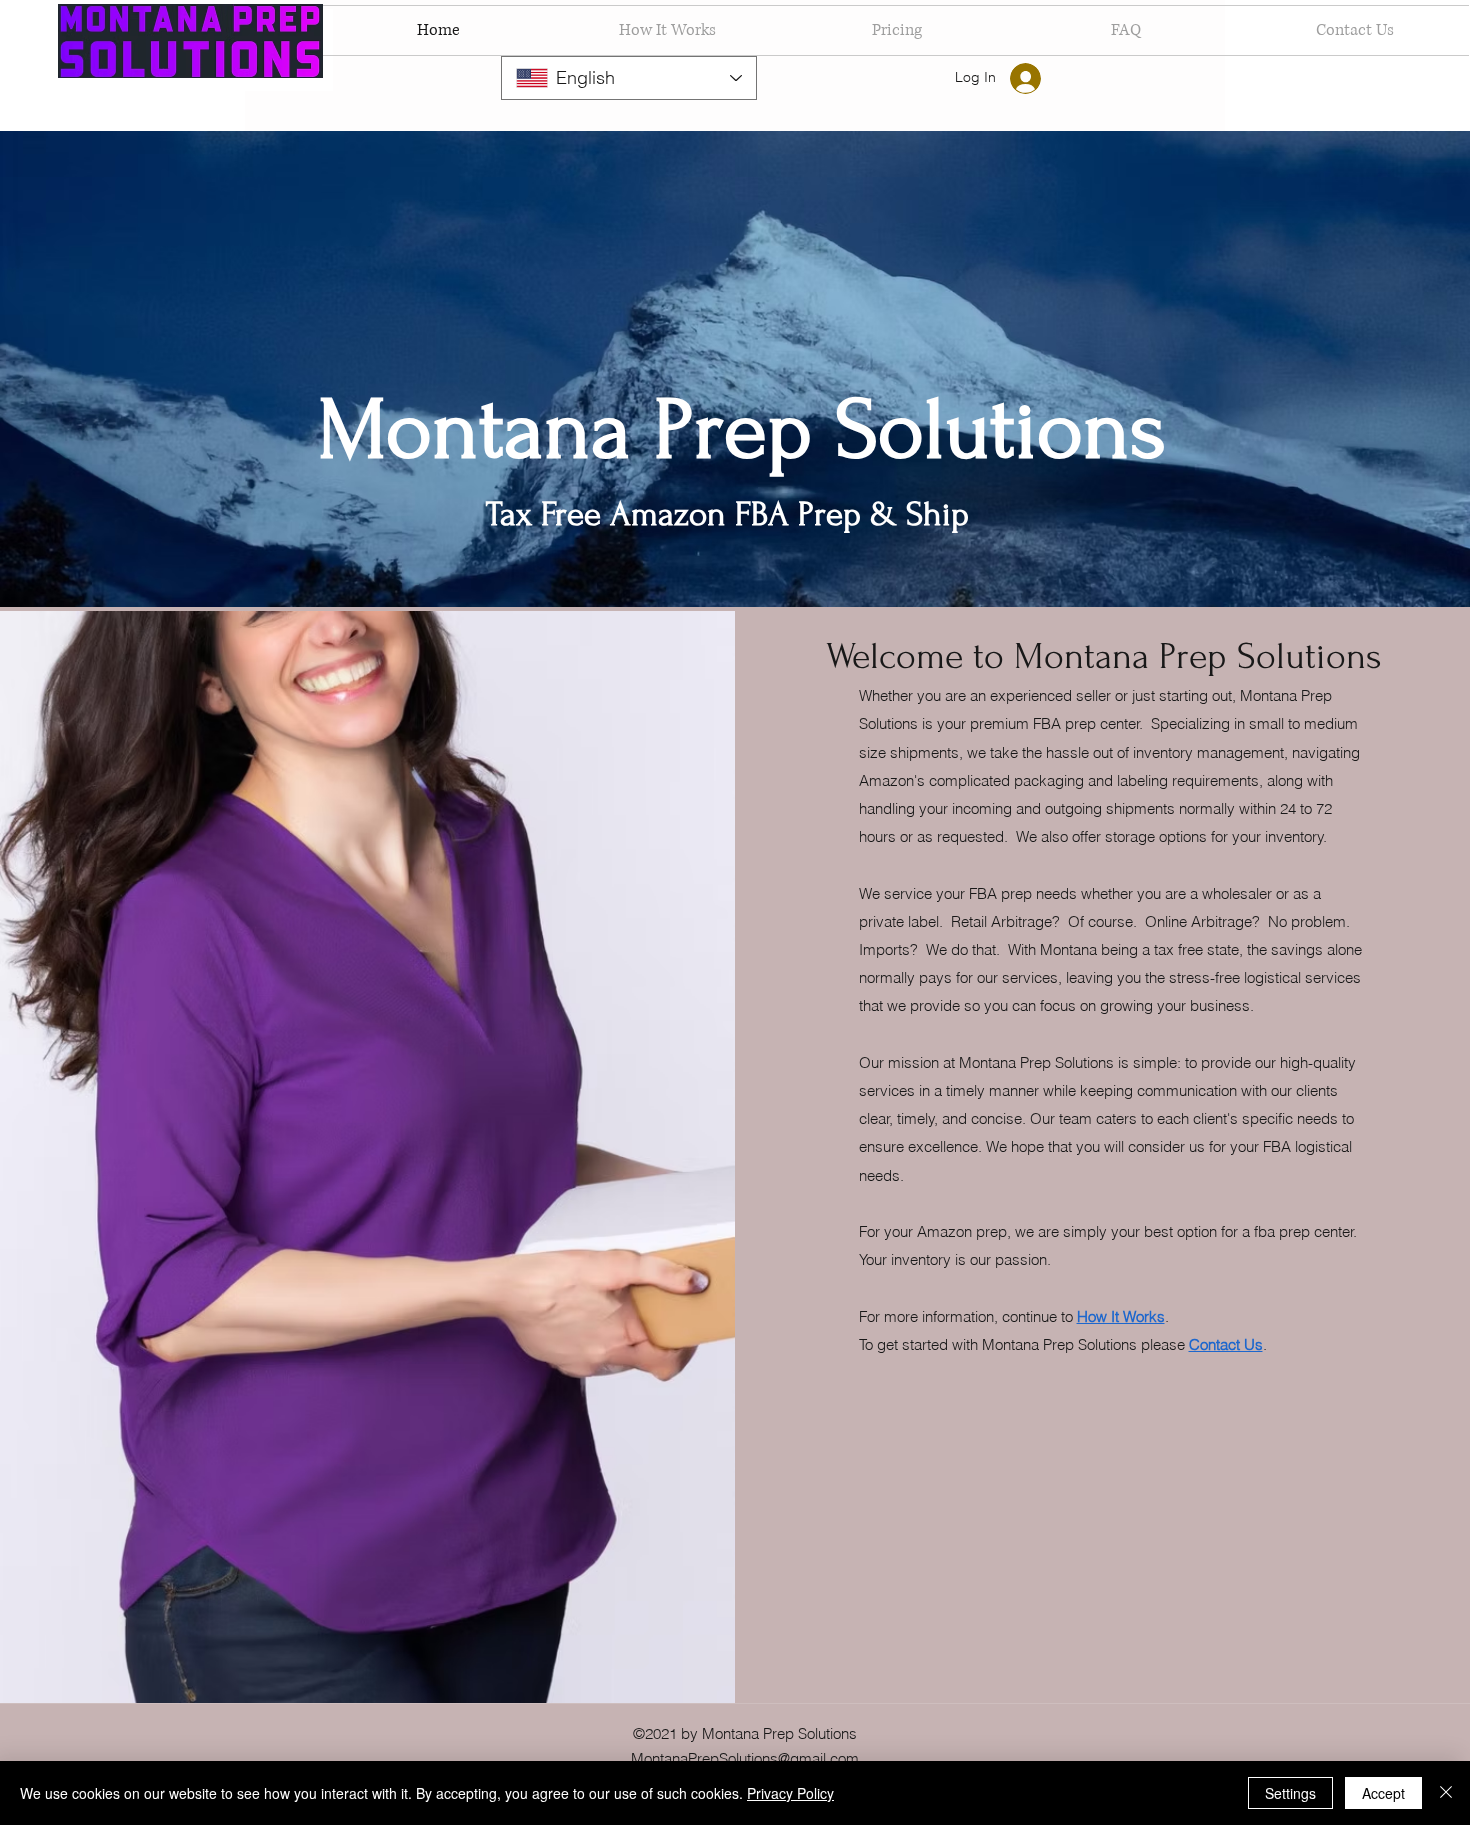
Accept (1383, 1793)
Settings (1290, 1793)
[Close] (1446, 1793)
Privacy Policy (790, 1793)
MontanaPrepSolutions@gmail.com (745, 1758)
